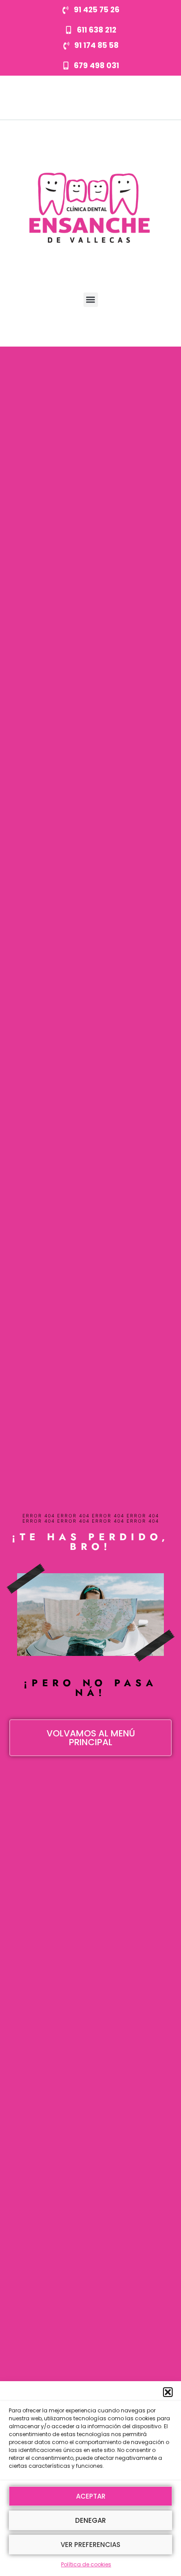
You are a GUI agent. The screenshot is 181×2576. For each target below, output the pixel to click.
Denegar (90, 2520)
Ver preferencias (90, 2545)
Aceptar (91, 2496)
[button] (168, 2392)
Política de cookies (86, 2564)
